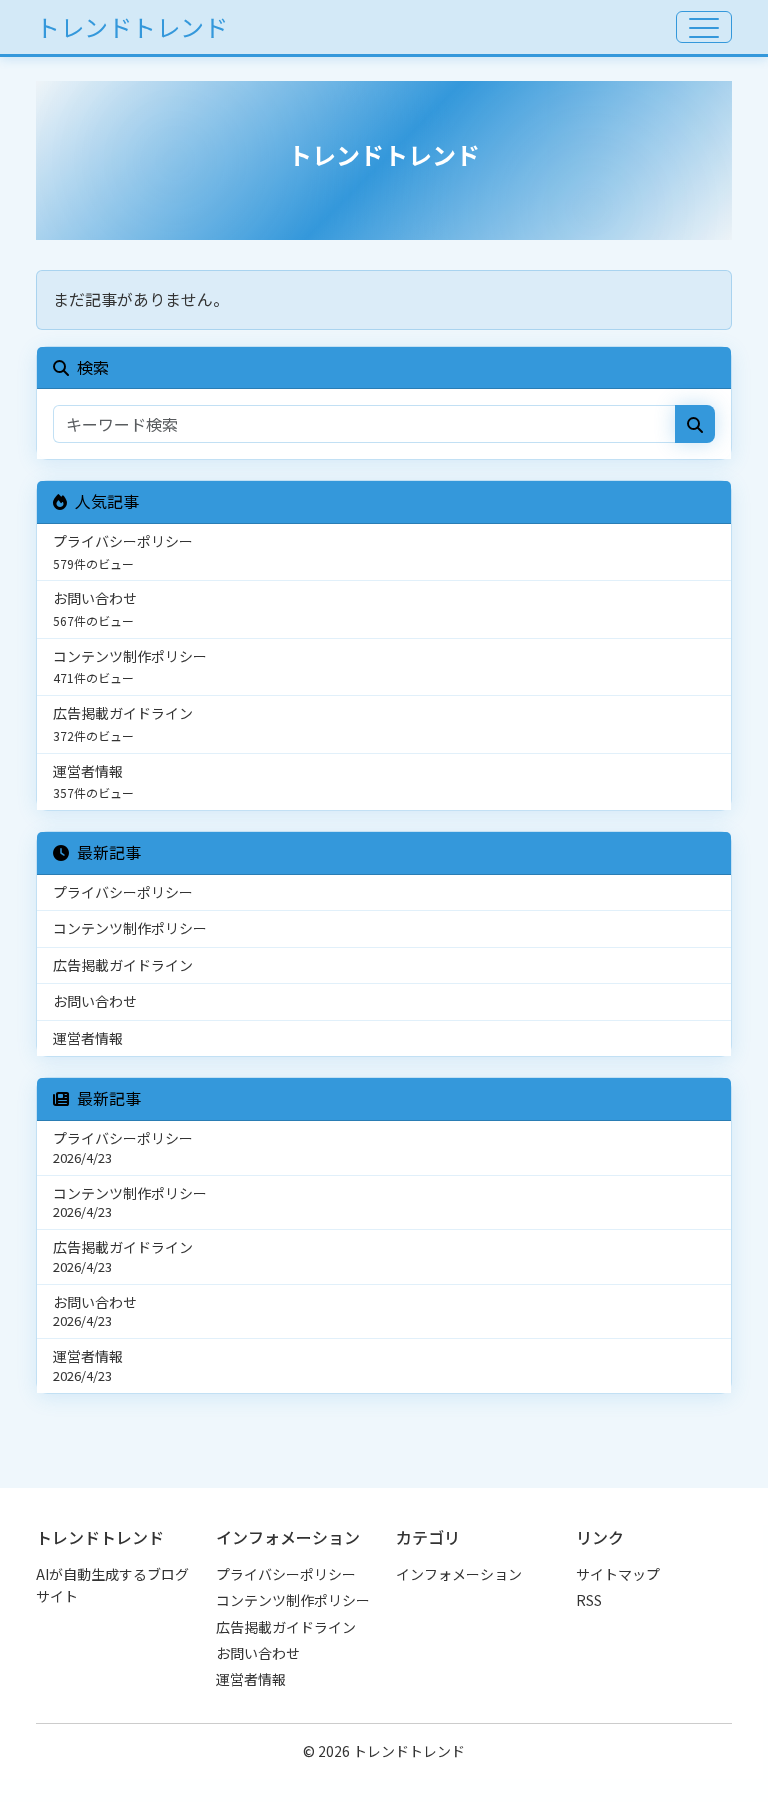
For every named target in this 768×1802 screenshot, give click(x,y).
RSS (589, 1600)
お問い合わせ (258, 1653)
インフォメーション (459, 1574)
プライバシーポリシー (286, 1574)
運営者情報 (251, 1679)
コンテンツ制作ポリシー (293, 1600)
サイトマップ (618, 1574)
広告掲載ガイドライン (286, 1627)
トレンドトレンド (132, 26)
